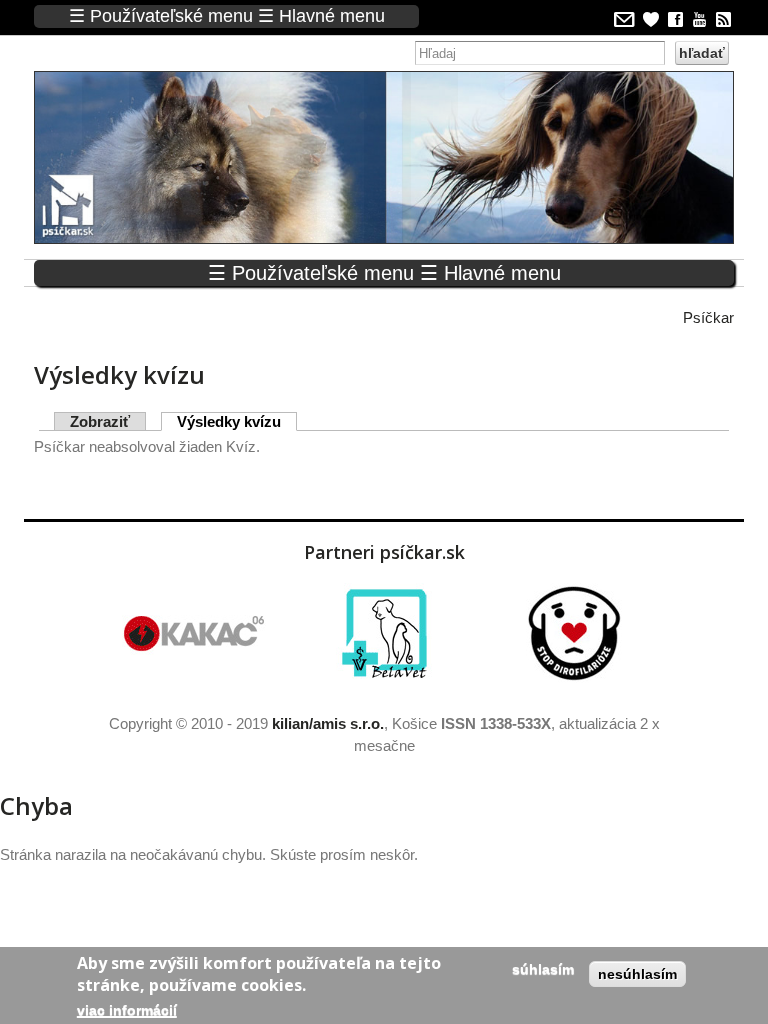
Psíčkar (708, 317)
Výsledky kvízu (237, 421)
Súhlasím (543, 969)
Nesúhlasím (637, 974)
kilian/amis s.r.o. (328, 723)
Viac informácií (127, 1010)
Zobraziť (100, 421)
